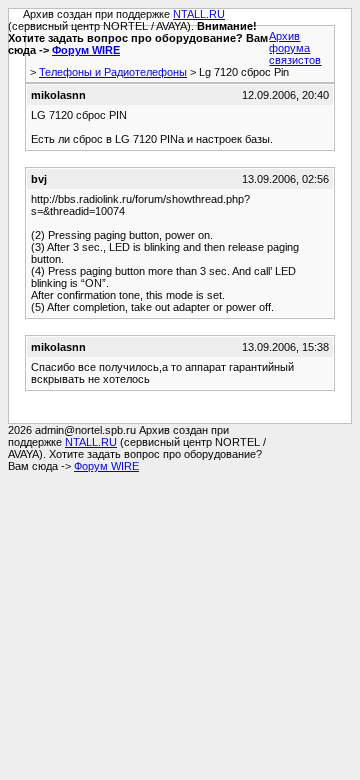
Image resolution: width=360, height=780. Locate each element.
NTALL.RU (199, 14)
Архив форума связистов (295, 48)
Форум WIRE (86, 50)
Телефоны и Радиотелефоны (113, 72)
